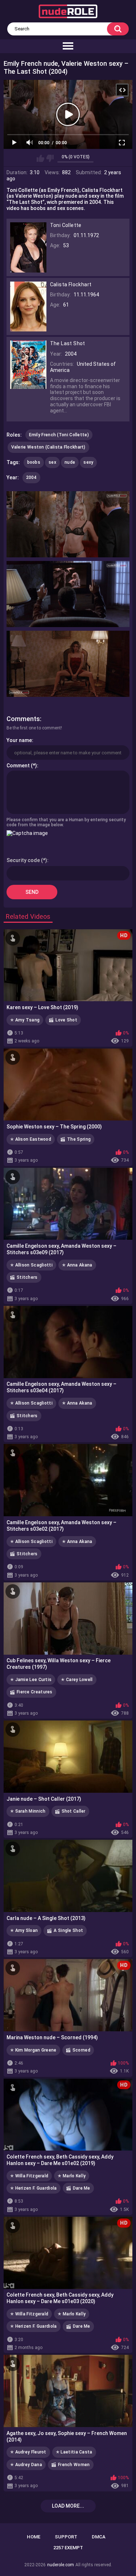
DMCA (99, 2537)
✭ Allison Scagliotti (31, 1265)
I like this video (40, 158)
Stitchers (27, 1277)
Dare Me (82, 2188)
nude (70, 462)
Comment (18, 766)
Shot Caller (74, 1811)
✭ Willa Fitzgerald (29, 2176)
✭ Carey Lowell (77, 1680)
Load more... (68, 2506)
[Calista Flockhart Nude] (28, 329)
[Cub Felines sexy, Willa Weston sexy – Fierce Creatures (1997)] (68, 1619)
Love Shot (66, 1020)
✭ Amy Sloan (24, 1930)
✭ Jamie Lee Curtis (31, 1680)
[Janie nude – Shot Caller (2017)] (68, 1757)
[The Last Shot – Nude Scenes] (28, 386)
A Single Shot (68, 1930)
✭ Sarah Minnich (28, 1811)
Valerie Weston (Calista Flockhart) (48, 447)
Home (34, 2537)
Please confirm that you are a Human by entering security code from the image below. (66, 822)
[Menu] (68, 46)
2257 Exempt (68, 2548)
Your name (19, 740)
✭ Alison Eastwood (31, 1139)
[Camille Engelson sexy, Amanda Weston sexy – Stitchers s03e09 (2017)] (68, 1204)
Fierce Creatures (35, 1692)
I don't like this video (50, 158)
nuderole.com (61, 2565)
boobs (34, 462)
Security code (23, 860)
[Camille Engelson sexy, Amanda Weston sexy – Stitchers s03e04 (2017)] (68, 1342)
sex (52, 462)
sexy (88, 462)
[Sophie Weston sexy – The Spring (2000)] (68, 1085)
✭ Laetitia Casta (74, 2452)
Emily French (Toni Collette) (59, 435)
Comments (23, 719)
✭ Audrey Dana (26, 2465)
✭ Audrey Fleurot (28, 2452)
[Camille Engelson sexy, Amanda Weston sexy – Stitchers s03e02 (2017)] (68, 1480)
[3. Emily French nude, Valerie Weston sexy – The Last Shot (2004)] (68, 664)
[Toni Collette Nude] (28, 269)
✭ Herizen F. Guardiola (34, 2188)
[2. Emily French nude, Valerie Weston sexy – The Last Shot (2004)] (68, 594)
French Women (74, 2465)
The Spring (79, 1139)
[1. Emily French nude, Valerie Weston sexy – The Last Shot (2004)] (68, 524)
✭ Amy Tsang (25, 1020)
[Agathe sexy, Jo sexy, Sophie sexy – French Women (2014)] (68, 2391)
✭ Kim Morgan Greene (33, 2050)
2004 (31, 477)
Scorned (81, 2050)
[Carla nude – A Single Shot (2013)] (68, 1876)
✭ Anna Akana (77, 1265)
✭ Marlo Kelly (72, 2176)
